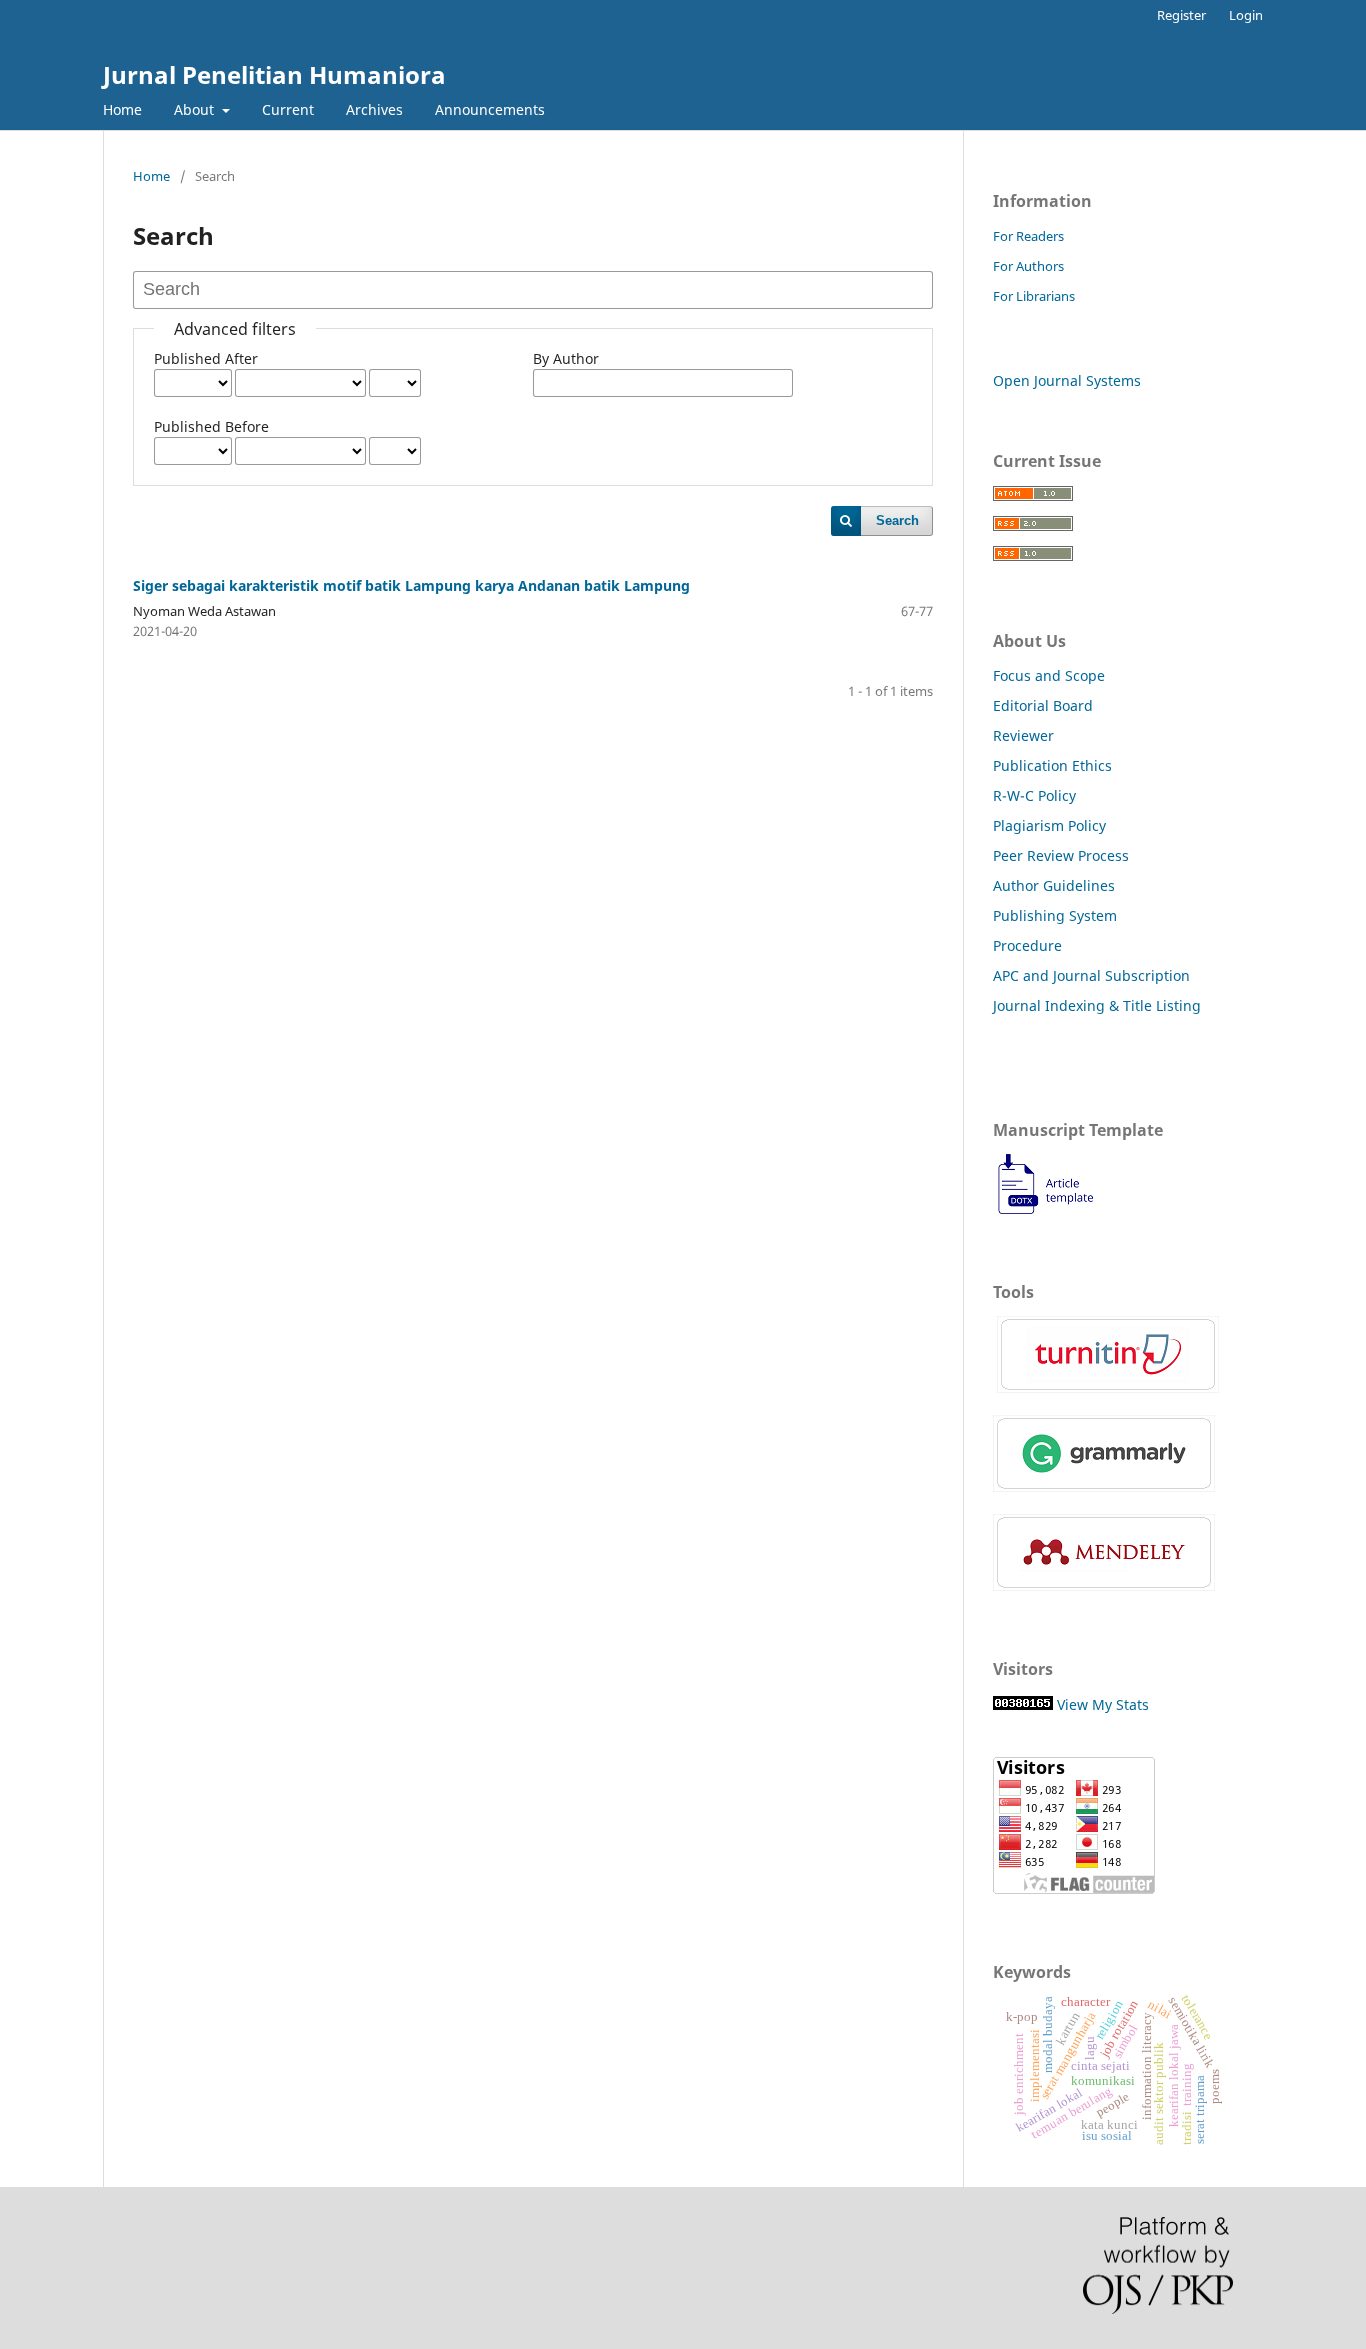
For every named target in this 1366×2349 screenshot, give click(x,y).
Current (288, 109)
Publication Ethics (1052, 765)
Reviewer (1023, 735)
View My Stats (1103, 1704)
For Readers (1028, 236)
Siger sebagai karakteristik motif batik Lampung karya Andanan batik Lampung (411, 585)
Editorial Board (1043, 705)
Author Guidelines (1054, 885)
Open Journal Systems (1067, 380)
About (196, 109)
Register (1181, 15)
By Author (566, 358)
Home (122, 109)
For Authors (1028, 266)
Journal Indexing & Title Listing (1097, 1005)
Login (1246, 15)
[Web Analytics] (1023, 1704)
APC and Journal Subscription (1091, 975)
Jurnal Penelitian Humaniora (274, 74)
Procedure (1027, 945)
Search (897, 520)
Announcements (490, 109)
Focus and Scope (1049, 675)
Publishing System (1055, 915)
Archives (374, 109)
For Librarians (1034, 296)
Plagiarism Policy (1049, 825)
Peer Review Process (1061, 855)
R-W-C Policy (1034, 795)
